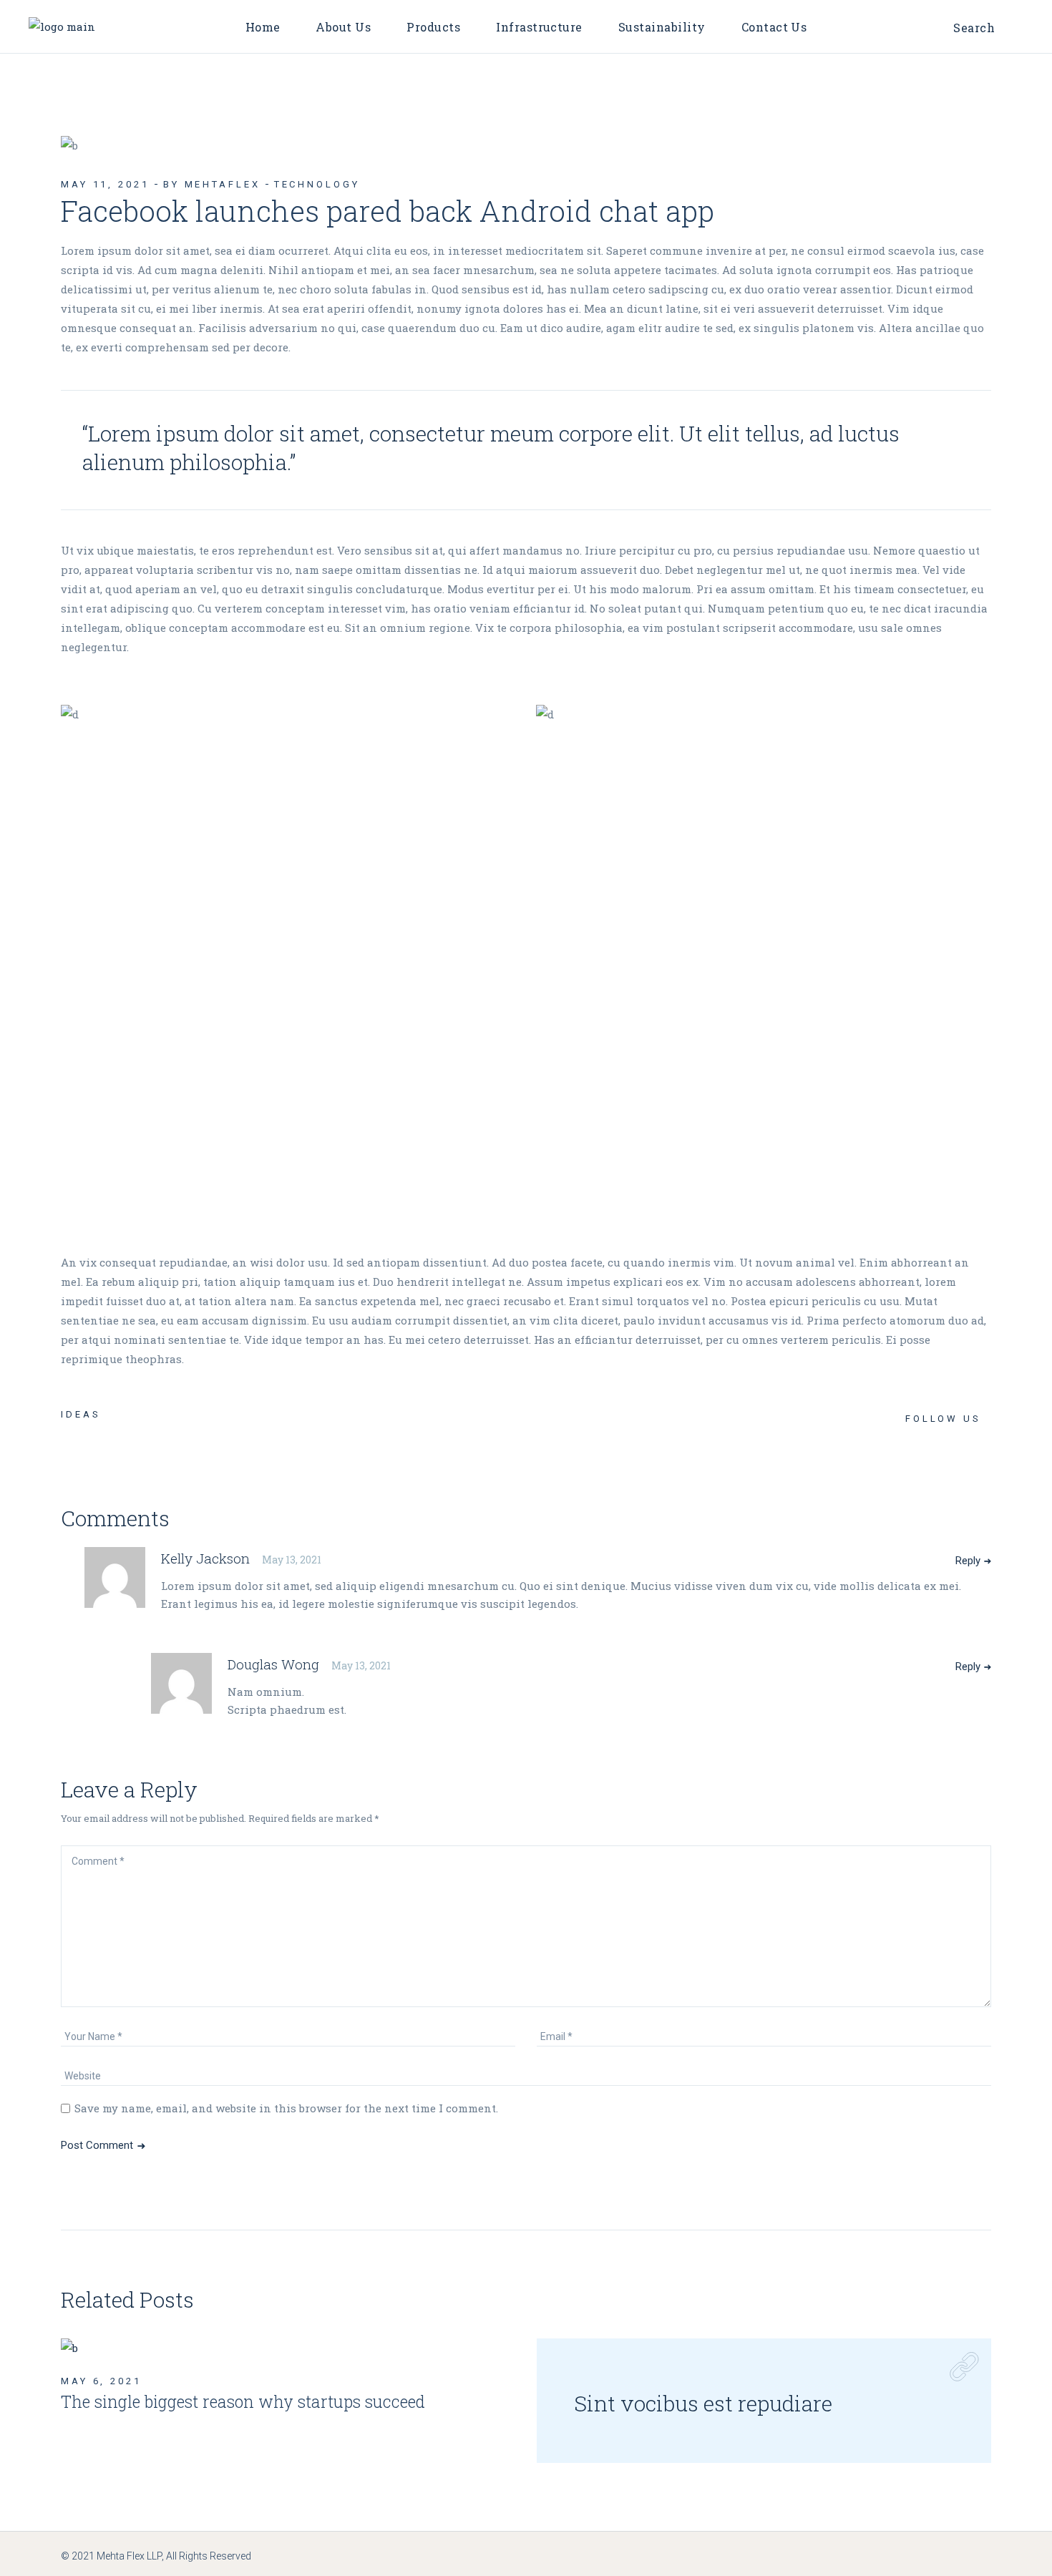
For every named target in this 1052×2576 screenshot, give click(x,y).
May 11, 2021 (105, 184)
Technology (317, 184)
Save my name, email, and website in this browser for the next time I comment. (286, 2108)
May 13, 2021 (292, 1560)
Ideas (81, 1414)
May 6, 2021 (101, 2381)
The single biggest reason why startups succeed (243, 2401)
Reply (968, 1561)
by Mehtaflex (212, 184)
